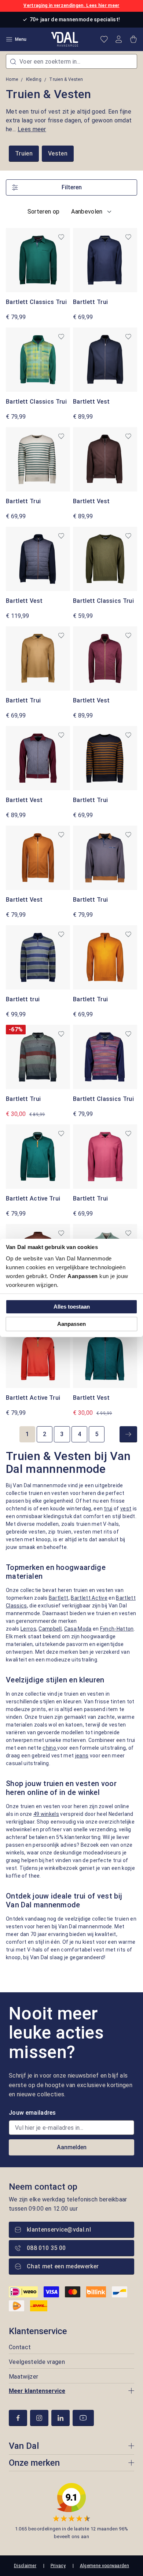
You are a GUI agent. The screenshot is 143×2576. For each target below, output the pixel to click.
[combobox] (71, 61)
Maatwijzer (23, 2377)
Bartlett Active (89, 1598)
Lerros (28, 1629)
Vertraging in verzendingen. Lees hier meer (71, 6)
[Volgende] (128, 1434)
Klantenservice (38, 2331)
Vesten (58, 153)
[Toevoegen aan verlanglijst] (61, 237)
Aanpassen (71, 1324)
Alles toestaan (72, 1307)
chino (50, 1748)
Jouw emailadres (32, 2113)
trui (108, 1509)
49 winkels (46, 1814)
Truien (24, 153)
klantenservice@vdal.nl (59, 2230)
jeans (82, 1756)
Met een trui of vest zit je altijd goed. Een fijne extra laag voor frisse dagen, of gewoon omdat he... (69, 120)
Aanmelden (72, 2147)
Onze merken (34, 2463)
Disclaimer (25, 2566)
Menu (21, 39)
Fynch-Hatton (117, 1629)
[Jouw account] (119, 39)
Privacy (58, 2566)
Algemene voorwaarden (104, 2566)
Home (12, 79)
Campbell (50, 1629)
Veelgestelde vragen (37, 2362)
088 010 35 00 (46, 2248)
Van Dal (24, 2446)
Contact (20, 2347)
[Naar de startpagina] (65, 39)
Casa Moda (78, 1629)
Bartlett (59, 1598)
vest (126, 1509)
